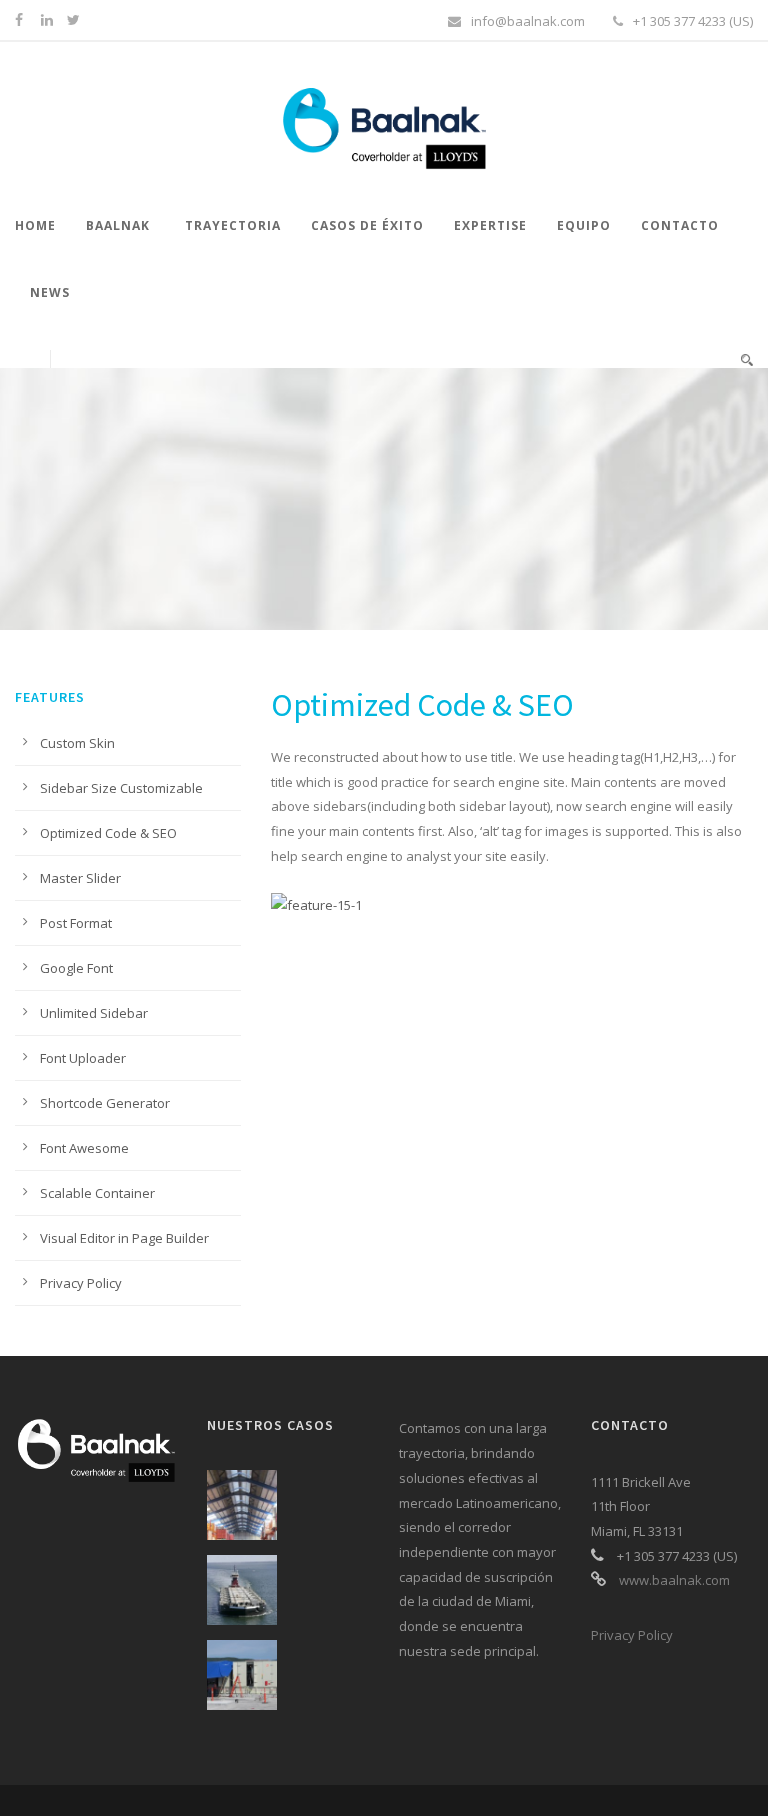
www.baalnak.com (674, 1580)
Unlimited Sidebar (94, 1013)
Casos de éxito (367, 225)
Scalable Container (97, 1193)
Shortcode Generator (105, 1103)
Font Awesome (84, 1148)
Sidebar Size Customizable (121, 788)
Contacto (680, 225)
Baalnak (118, 225)
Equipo (584, 225)
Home (35, 225)
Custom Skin (77, 743)
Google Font (76, 968)
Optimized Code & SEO (108, 833)
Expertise (490, 225)
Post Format (76, 923)
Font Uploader (83, 1058)
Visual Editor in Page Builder (124, 1238)
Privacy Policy (81, 1283)
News (50, 292)
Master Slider (80, 878)
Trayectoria (233, 225)
